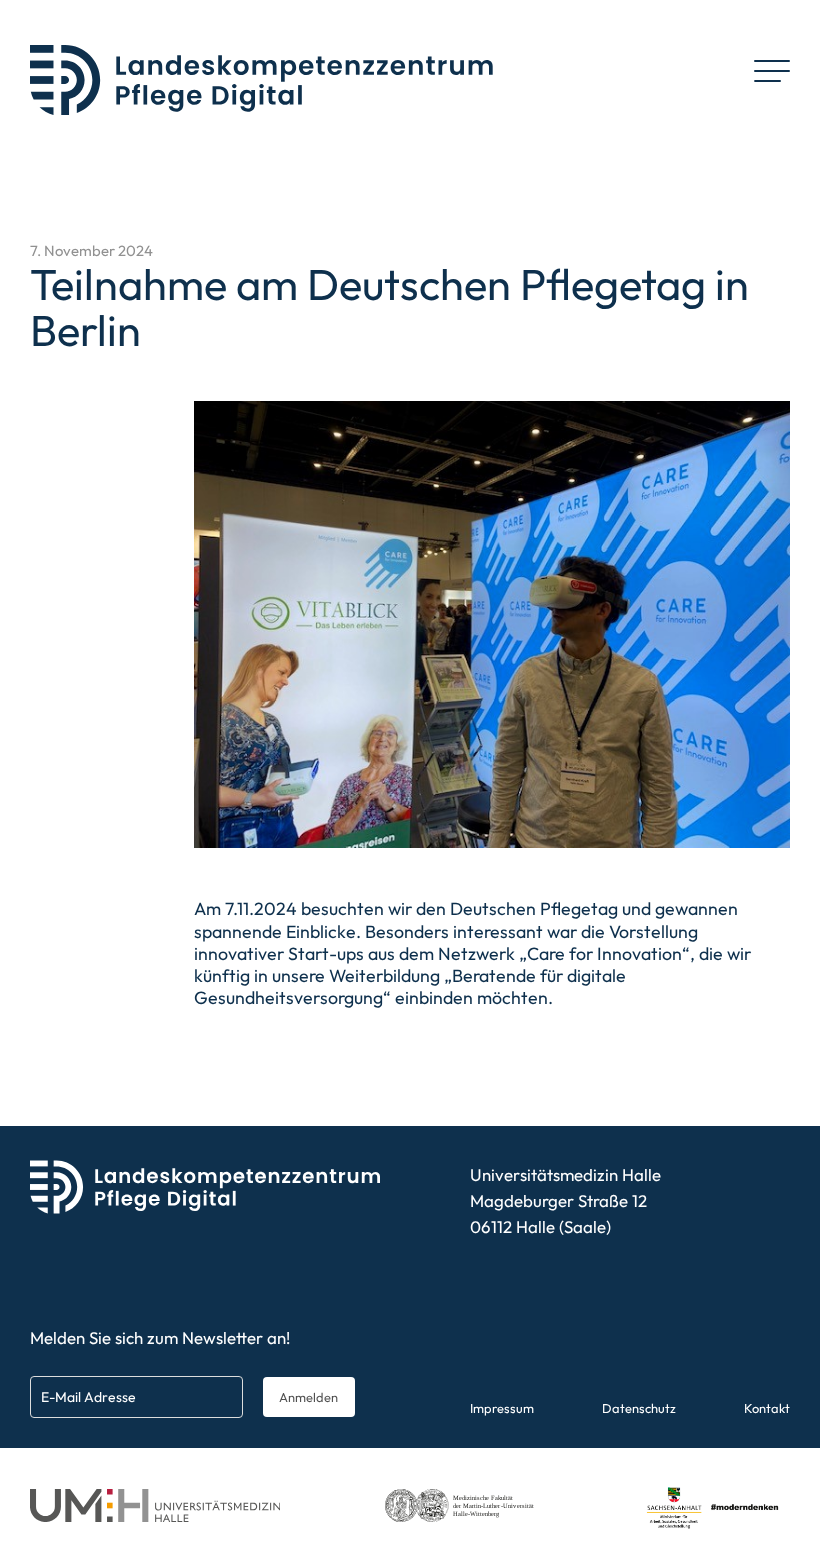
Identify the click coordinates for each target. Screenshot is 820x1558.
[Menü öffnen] (772, 71)
